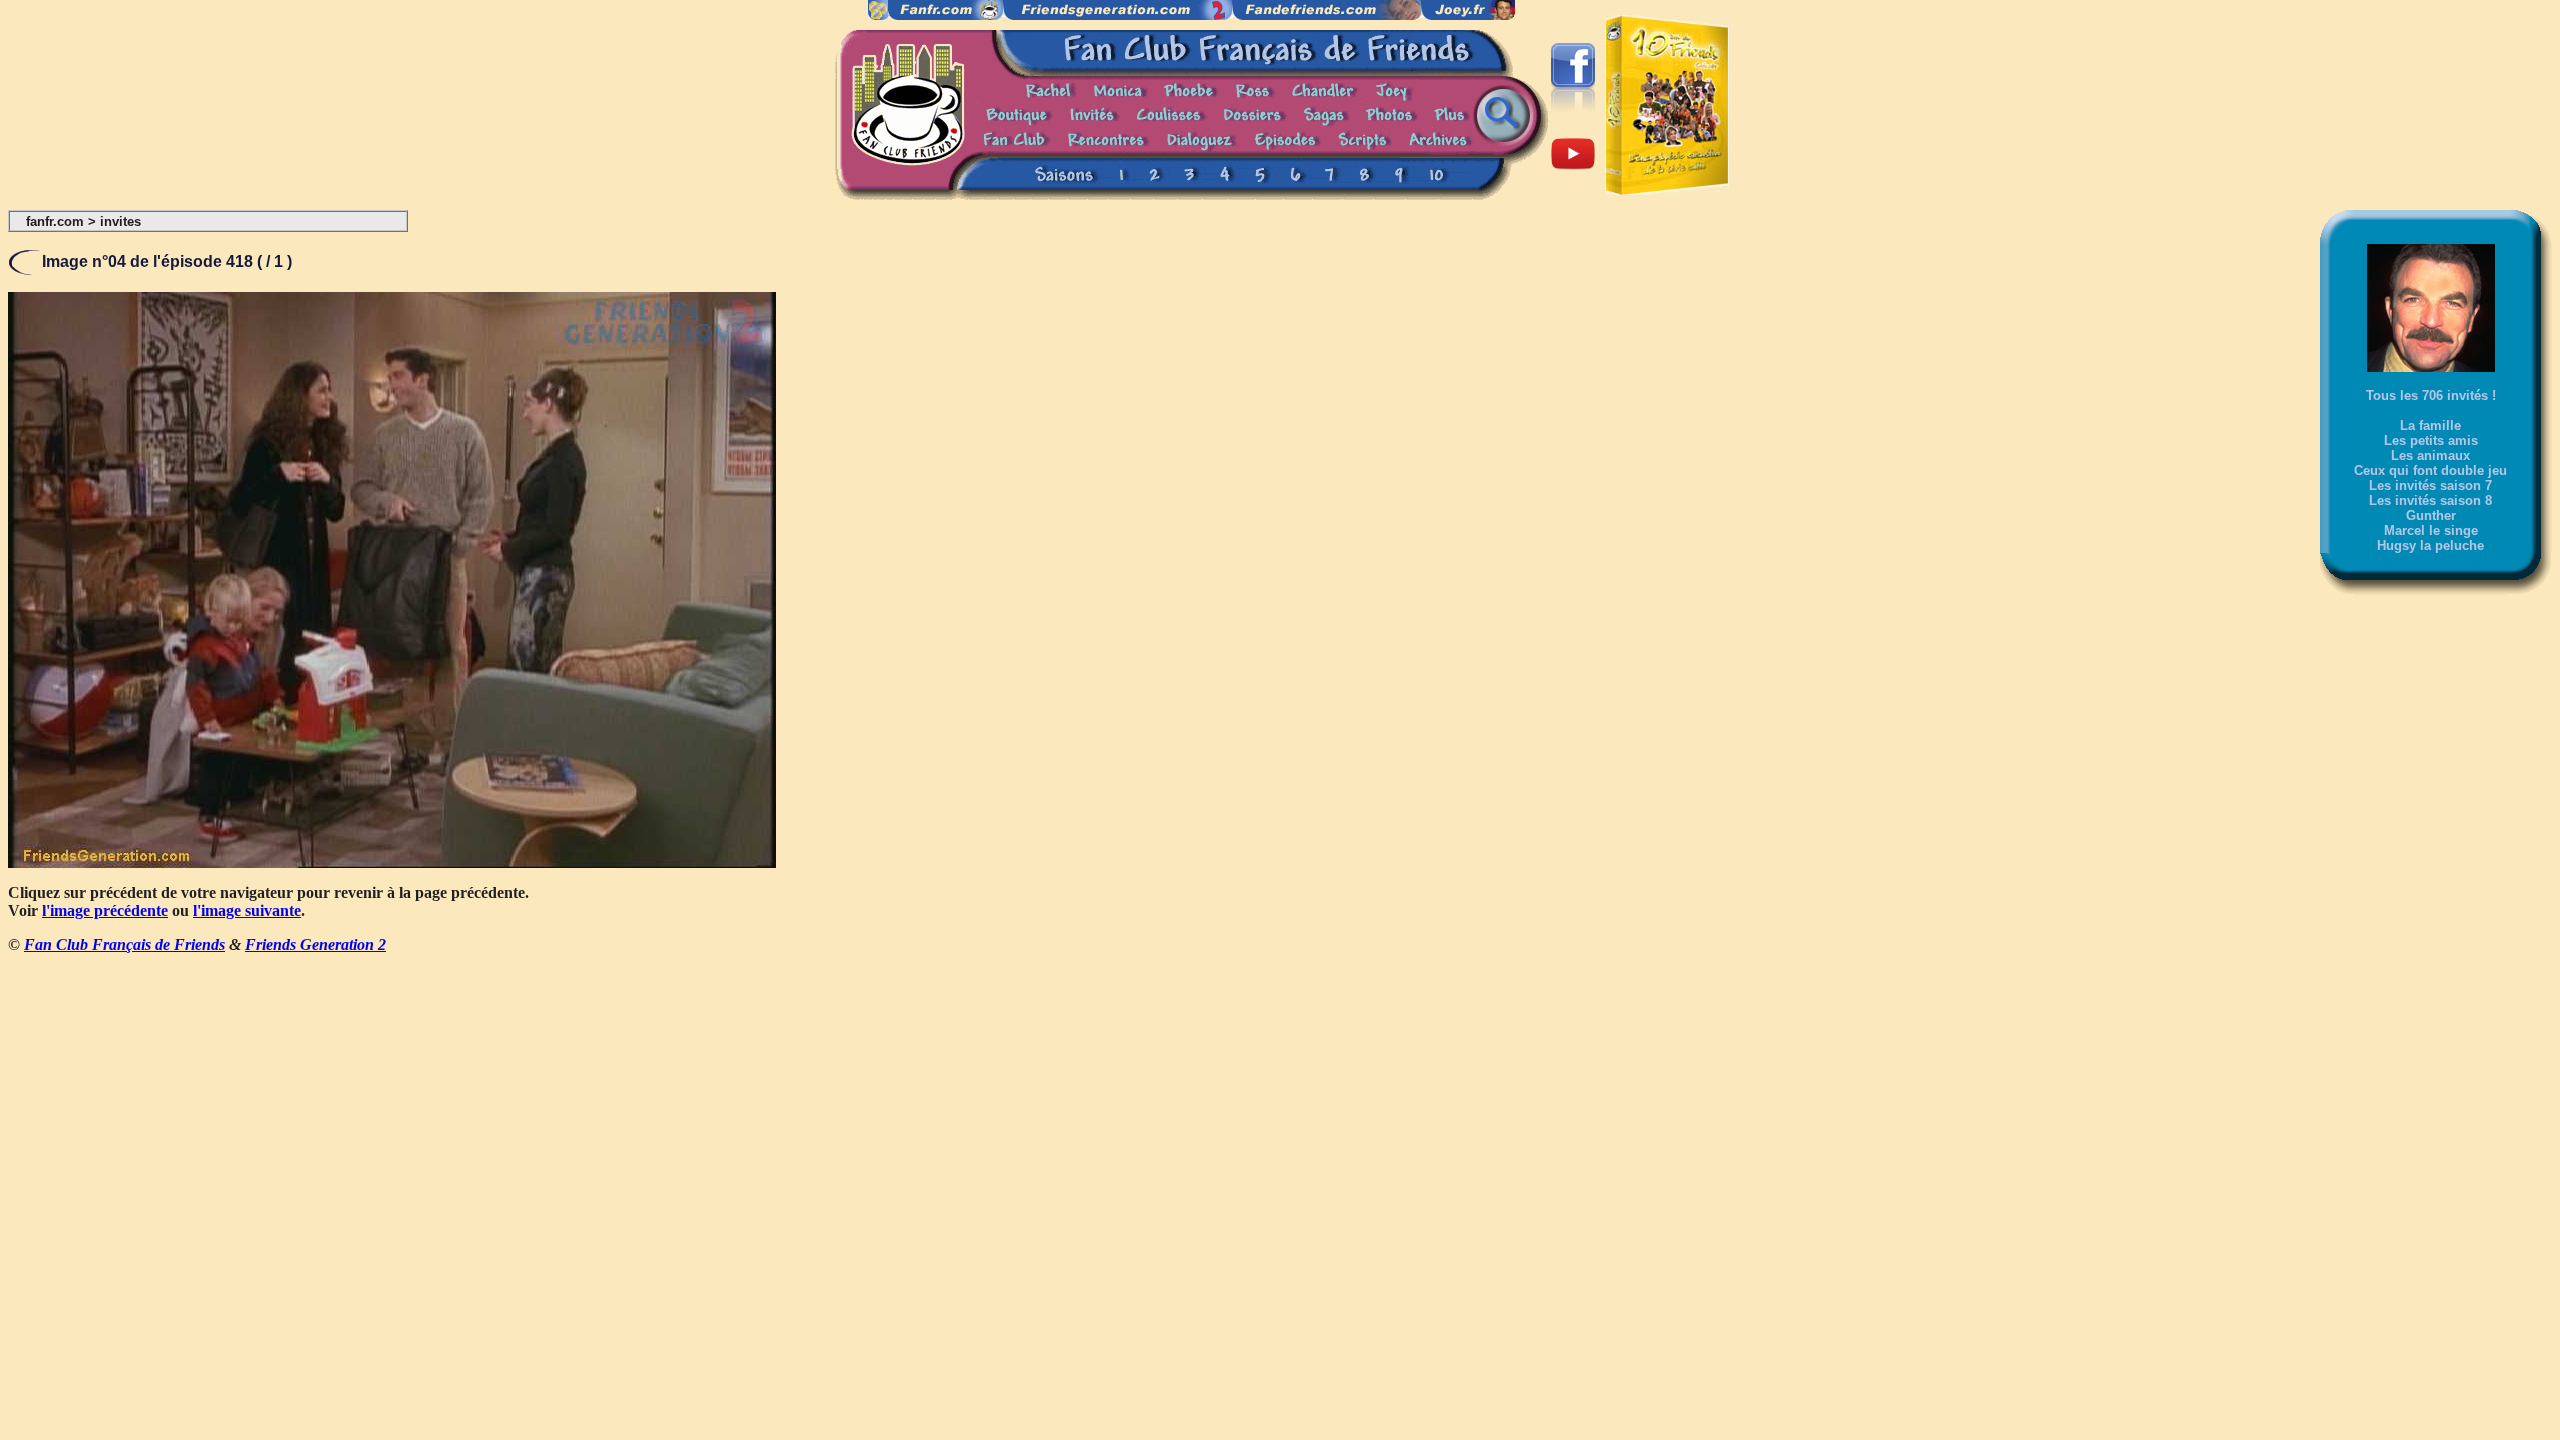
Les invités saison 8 (2430, 500)
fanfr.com (55, 221)
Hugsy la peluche (2430, 545)
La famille (2430, 425)
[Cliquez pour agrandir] (392, 862)
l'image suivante (247, 910)
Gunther (2431, 515)
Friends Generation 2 (315, 944)
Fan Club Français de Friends (124, 944)
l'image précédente (105, 910)
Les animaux (2430, 455)
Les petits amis (2431, 440)
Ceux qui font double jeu (2430, 470)
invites (120, 221)
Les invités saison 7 (2430, 485)
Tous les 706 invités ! (2431, 395)
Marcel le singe (2431, 530)
